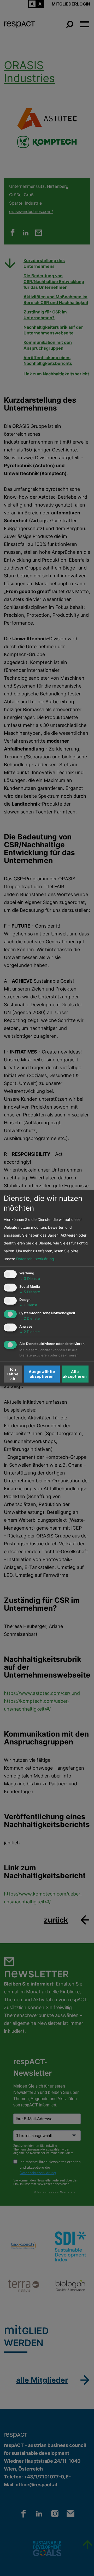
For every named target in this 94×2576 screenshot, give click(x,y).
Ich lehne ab (13, 1374)
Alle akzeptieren (75, 1374)
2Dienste (30, 1318)
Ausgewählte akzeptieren (42, 1374)
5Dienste (30, 1292)
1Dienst (28, 1305)
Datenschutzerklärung (35, 1258)
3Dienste (30, 1278)
